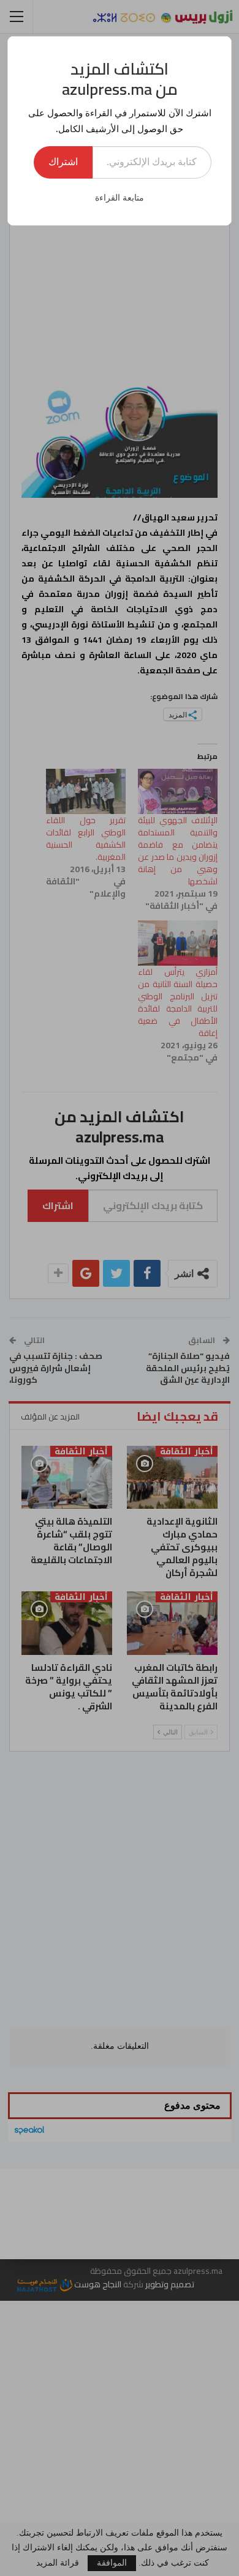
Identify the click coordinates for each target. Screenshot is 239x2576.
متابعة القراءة (120, 198)
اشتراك (63, 162)
